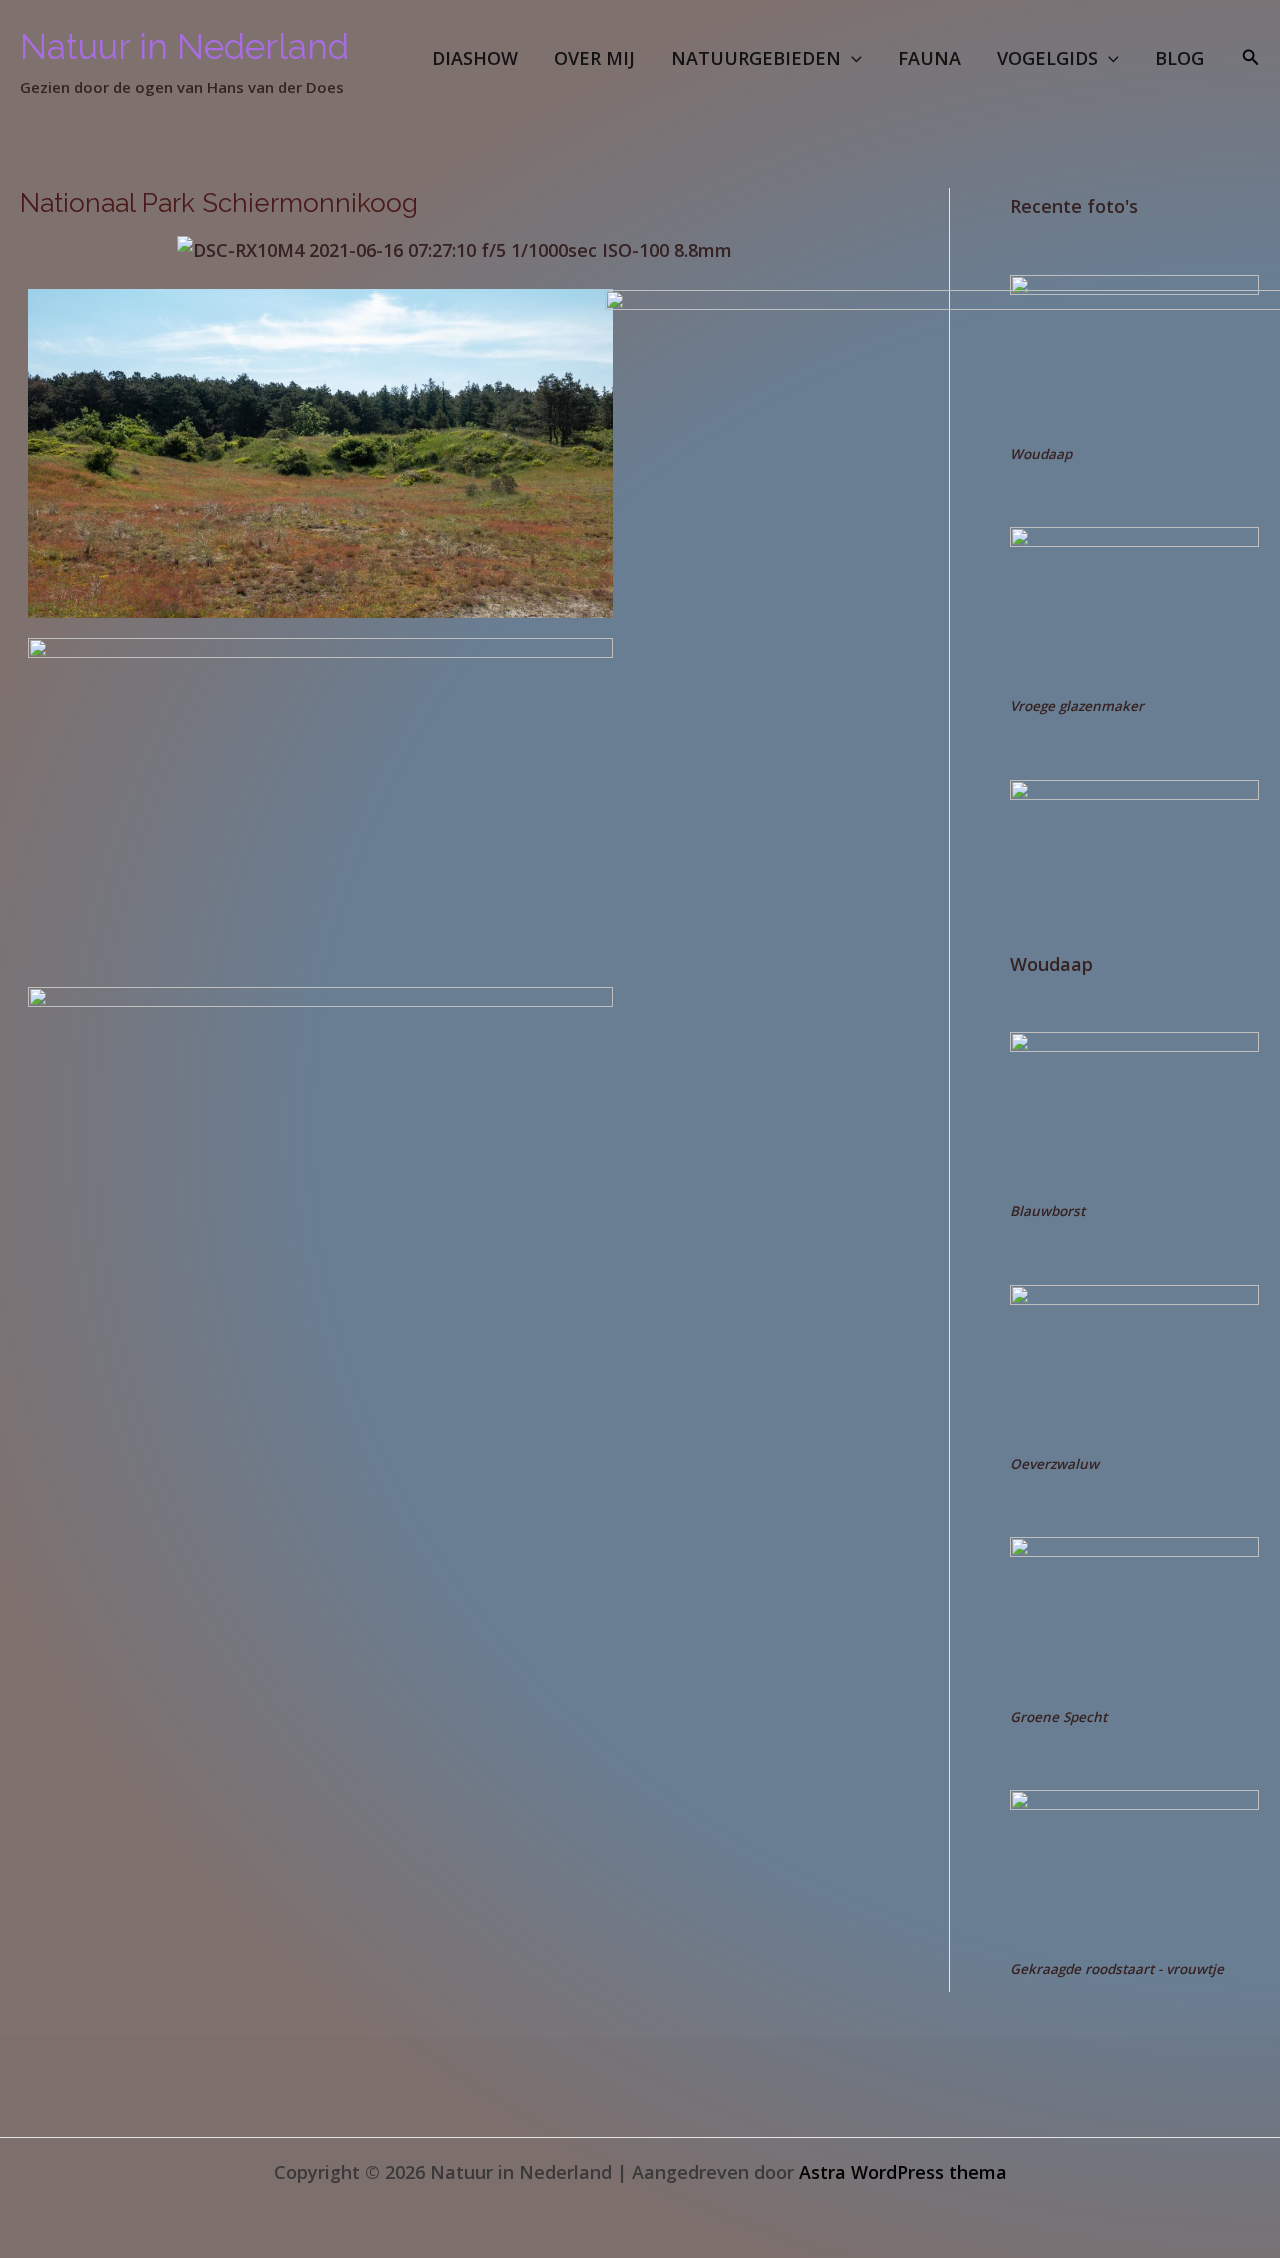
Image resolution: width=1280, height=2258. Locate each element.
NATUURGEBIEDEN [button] (756, 58)
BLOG (1179, 58)
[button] (851, 58)
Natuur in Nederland (184, 46)
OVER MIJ (594, 58)
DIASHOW (475, 58)
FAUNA (929, 58)
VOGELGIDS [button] (1047, 58)
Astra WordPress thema (903, 2172)
